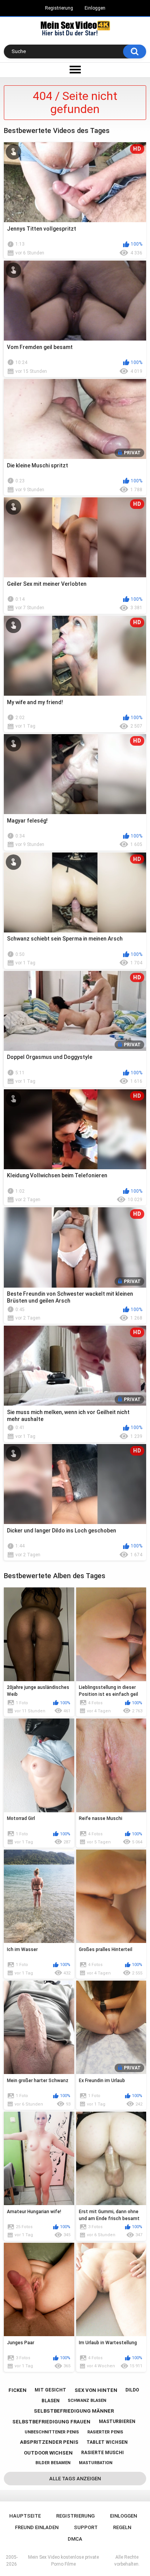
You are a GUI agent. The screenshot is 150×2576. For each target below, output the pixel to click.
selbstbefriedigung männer (74, 2411)
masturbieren (117, 2421)
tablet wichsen (107, 2442)
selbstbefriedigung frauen (51, 2422)
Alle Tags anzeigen (75, 2479)
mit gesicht (50, 2390)
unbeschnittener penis (52, 2432)
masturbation (96, 2463)
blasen (51, 2401)
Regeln (122, 2527)
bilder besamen (53, 2463)
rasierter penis (105, 2432)
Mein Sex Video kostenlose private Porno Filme (63, 2561)
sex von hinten (96, 2390)
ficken (17, 2390)
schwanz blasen (87, 2401)
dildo (132, 2390)
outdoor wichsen (48, 2453)
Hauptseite (25, 2516)
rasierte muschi (102, 2453)
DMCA (75, 2539)
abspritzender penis (49, 2442)
